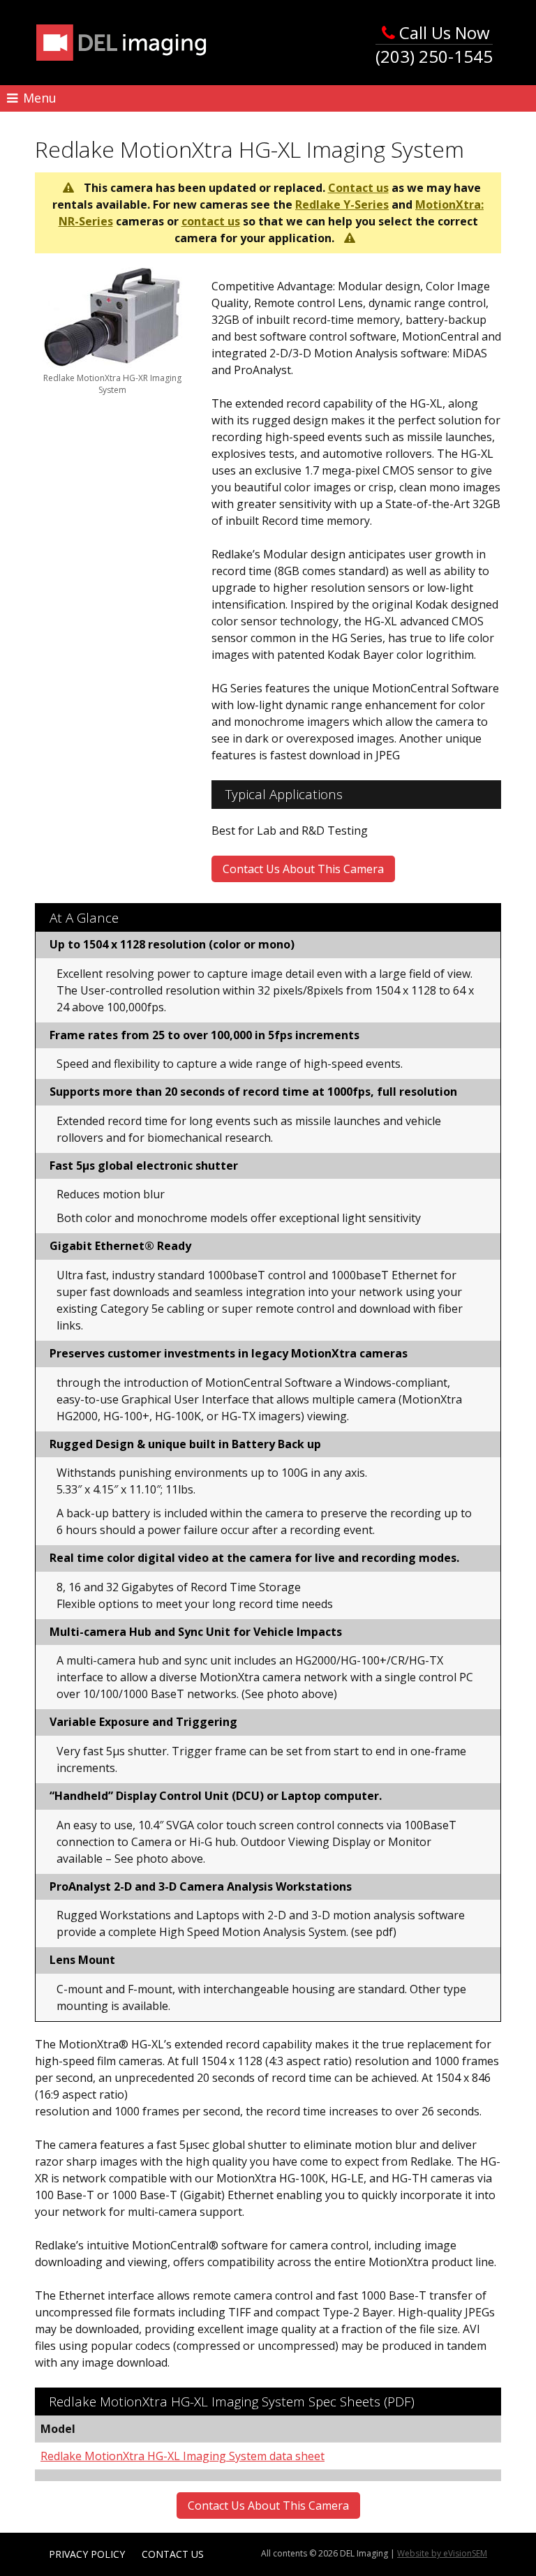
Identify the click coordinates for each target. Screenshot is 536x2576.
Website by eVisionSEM (442, 2553)
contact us (211, 221)
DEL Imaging (121, 43)
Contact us (358, 188)
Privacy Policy (87, 2554)
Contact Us (173, 2554)
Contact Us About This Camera (303, 869)
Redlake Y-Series (342, 204)
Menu (38, 98)
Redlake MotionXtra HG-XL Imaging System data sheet (183, 2456)
